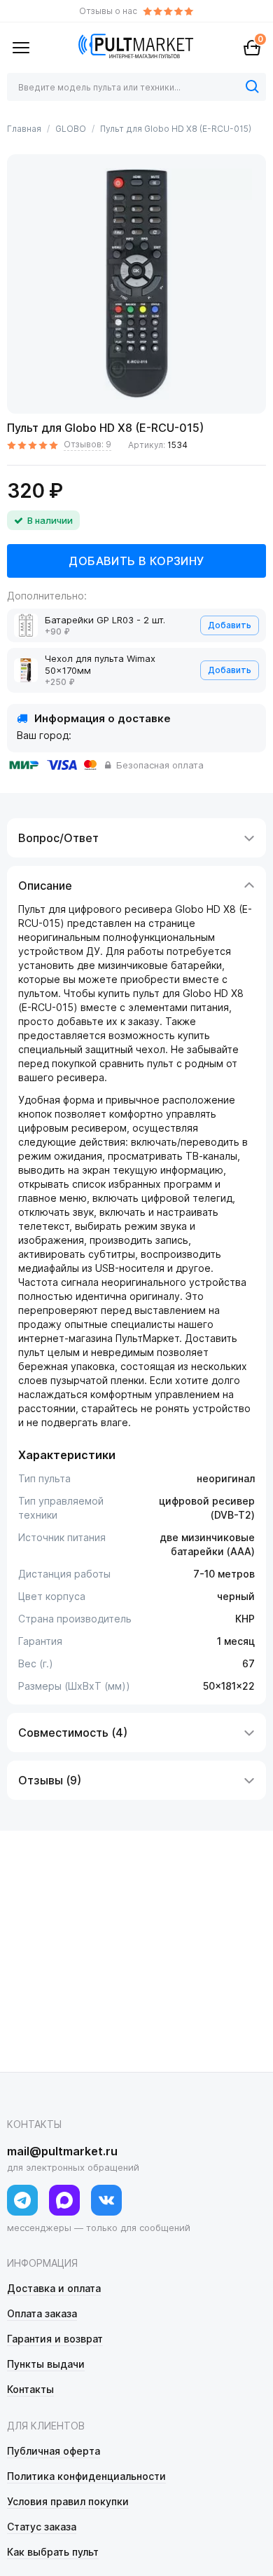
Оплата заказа (42, 2313)
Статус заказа (42, 2527)
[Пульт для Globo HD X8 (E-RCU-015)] (136, 284)
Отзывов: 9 (87, 444)
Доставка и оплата (54, 2288)
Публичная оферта (54, 2451)
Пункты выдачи (46, 2364)
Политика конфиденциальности (86, 2476)
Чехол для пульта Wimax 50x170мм (100, 664)
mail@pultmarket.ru (62, 2151)
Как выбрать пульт (53, 2552)
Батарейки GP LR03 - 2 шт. (105, 620)
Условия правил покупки (68, 2501)
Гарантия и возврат (55, 2339)
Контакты (30, 2389)
